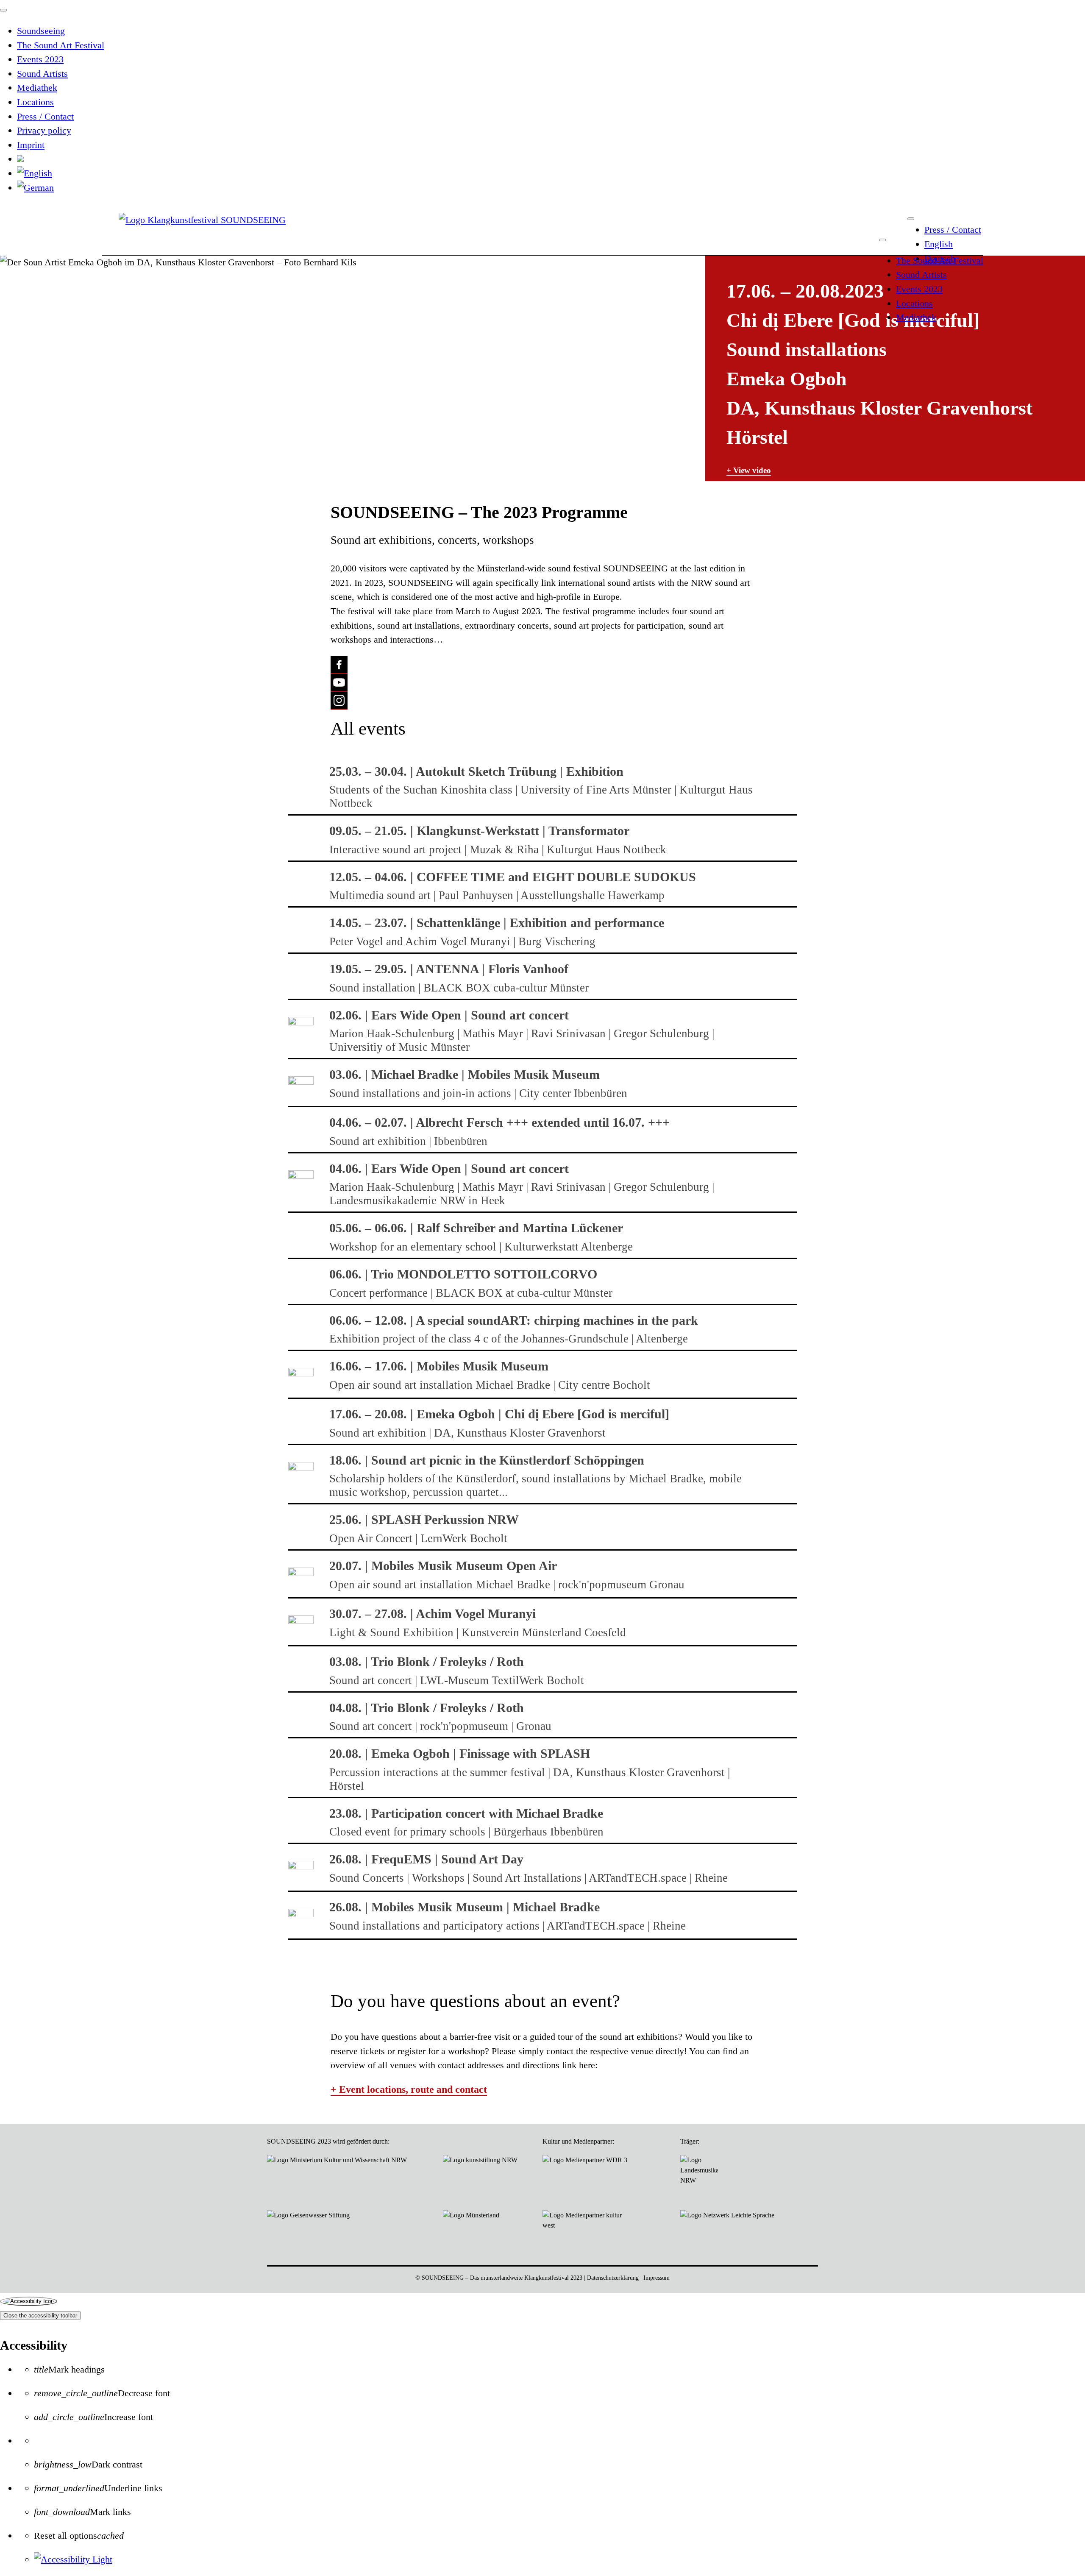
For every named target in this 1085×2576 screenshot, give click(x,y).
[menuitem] (20, 159)
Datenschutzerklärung (613, 2278)
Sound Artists (921, 274)
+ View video (749, 470)
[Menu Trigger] (3, 10)
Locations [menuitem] (35, 102)
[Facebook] (339, 665)
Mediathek (916, 317)
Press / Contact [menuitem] (45, 116)
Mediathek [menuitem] (37, 88)
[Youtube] (339, 683)
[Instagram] (339, 701)
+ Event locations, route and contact (409, 2089)
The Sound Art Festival (940, 260)
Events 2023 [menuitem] (40, 59)
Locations (914, 303)
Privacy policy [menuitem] (44, 130)
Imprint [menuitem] (31, 145)
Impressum (657, 2278)
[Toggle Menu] (911, 219)
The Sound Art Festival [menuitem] (61, 45)
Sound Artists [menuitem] (42, 74)
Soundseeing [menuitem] (41, 31)
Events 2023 (919, 289)
